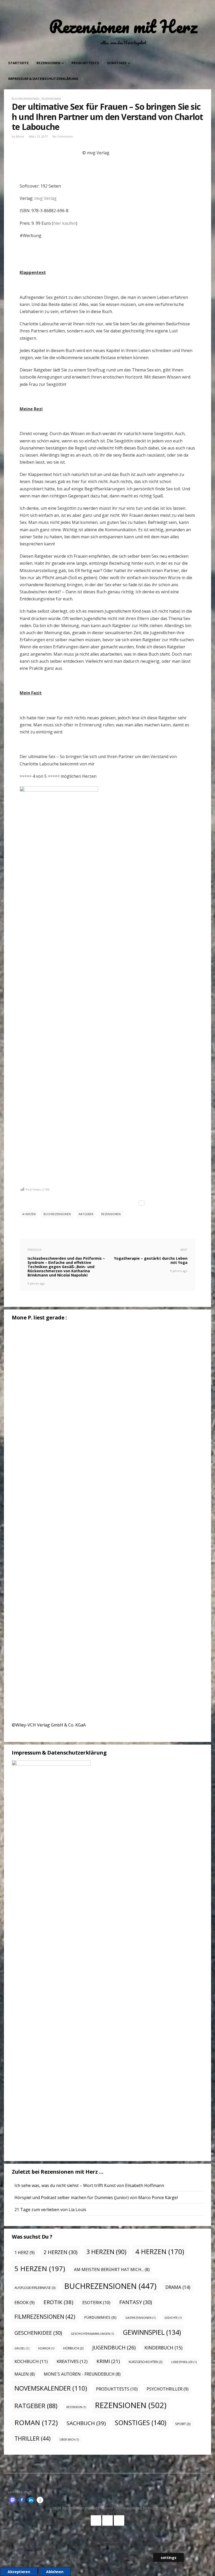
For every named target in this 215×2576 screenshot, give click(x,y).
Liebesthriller (184, 2362)
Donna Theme (114, 2508)
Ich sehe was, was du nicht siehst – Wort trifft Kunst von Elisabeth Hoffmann (89, 2185)
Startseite (18, 63)
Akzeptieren (19, 2572)
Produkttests (85, 63)
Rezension (76, 2407)
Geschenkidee (38, 2333)
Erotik (58, 2302)
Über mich (69, 2440)
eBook (25, 2303)
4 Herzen (29, 1214)
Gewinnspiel (152, 2332)
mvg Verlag (45, 198)
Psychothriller (168, 2389)
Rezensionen (49, 63)
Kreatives (72, 2361)
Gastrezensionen (140, 2318)
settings (168, 2558)
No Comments (63, 136)
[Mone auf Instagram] (119, 2520)
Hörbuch (73, 2348)
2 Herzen (60, 2252)
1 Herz (25, 2252)
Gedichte (173, 2318)
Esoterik (96, 2302)
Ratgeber (86, 1214)
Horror (46, 2348)
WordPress (157, 2508)
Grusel (22, 2348)
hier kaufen (65, 223)
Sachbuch (86, 2423)
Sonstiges (117, 63)
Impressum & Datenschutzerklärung (43, 79)
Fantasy (136, 2302)
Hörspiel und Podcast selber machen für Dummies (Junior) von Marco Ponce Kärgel (96, 2197)
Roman (36, 2422)
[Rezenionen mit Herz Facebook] (96, 2520)
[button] (12, 2500)
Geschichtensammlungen (92, 2334)
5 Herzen (40, 2268)
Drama (178, 2287)
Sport (183, 2424)
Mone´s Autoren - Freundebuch (82, 2374)
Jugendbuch (114, 2347)
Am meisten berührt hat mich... (112, 2270)
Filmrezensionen (45, 2317)
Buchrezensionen (25, 99)
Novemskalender (51, 2388)
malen (25, 2374)
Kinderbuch (163, 2348)
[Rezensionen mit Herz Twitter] (107, 2520)
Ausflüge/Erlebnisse (35, 2288)
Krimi (108, 2361)
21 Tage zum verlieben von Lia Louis (50, 2210)
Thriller (33, 2438)
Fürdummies (100, 2317)
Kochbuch (31, 2361)
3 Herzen (106, 2252)
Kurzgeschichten (146, 2362)
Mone (20, 136)
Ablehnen (55, 2572)
